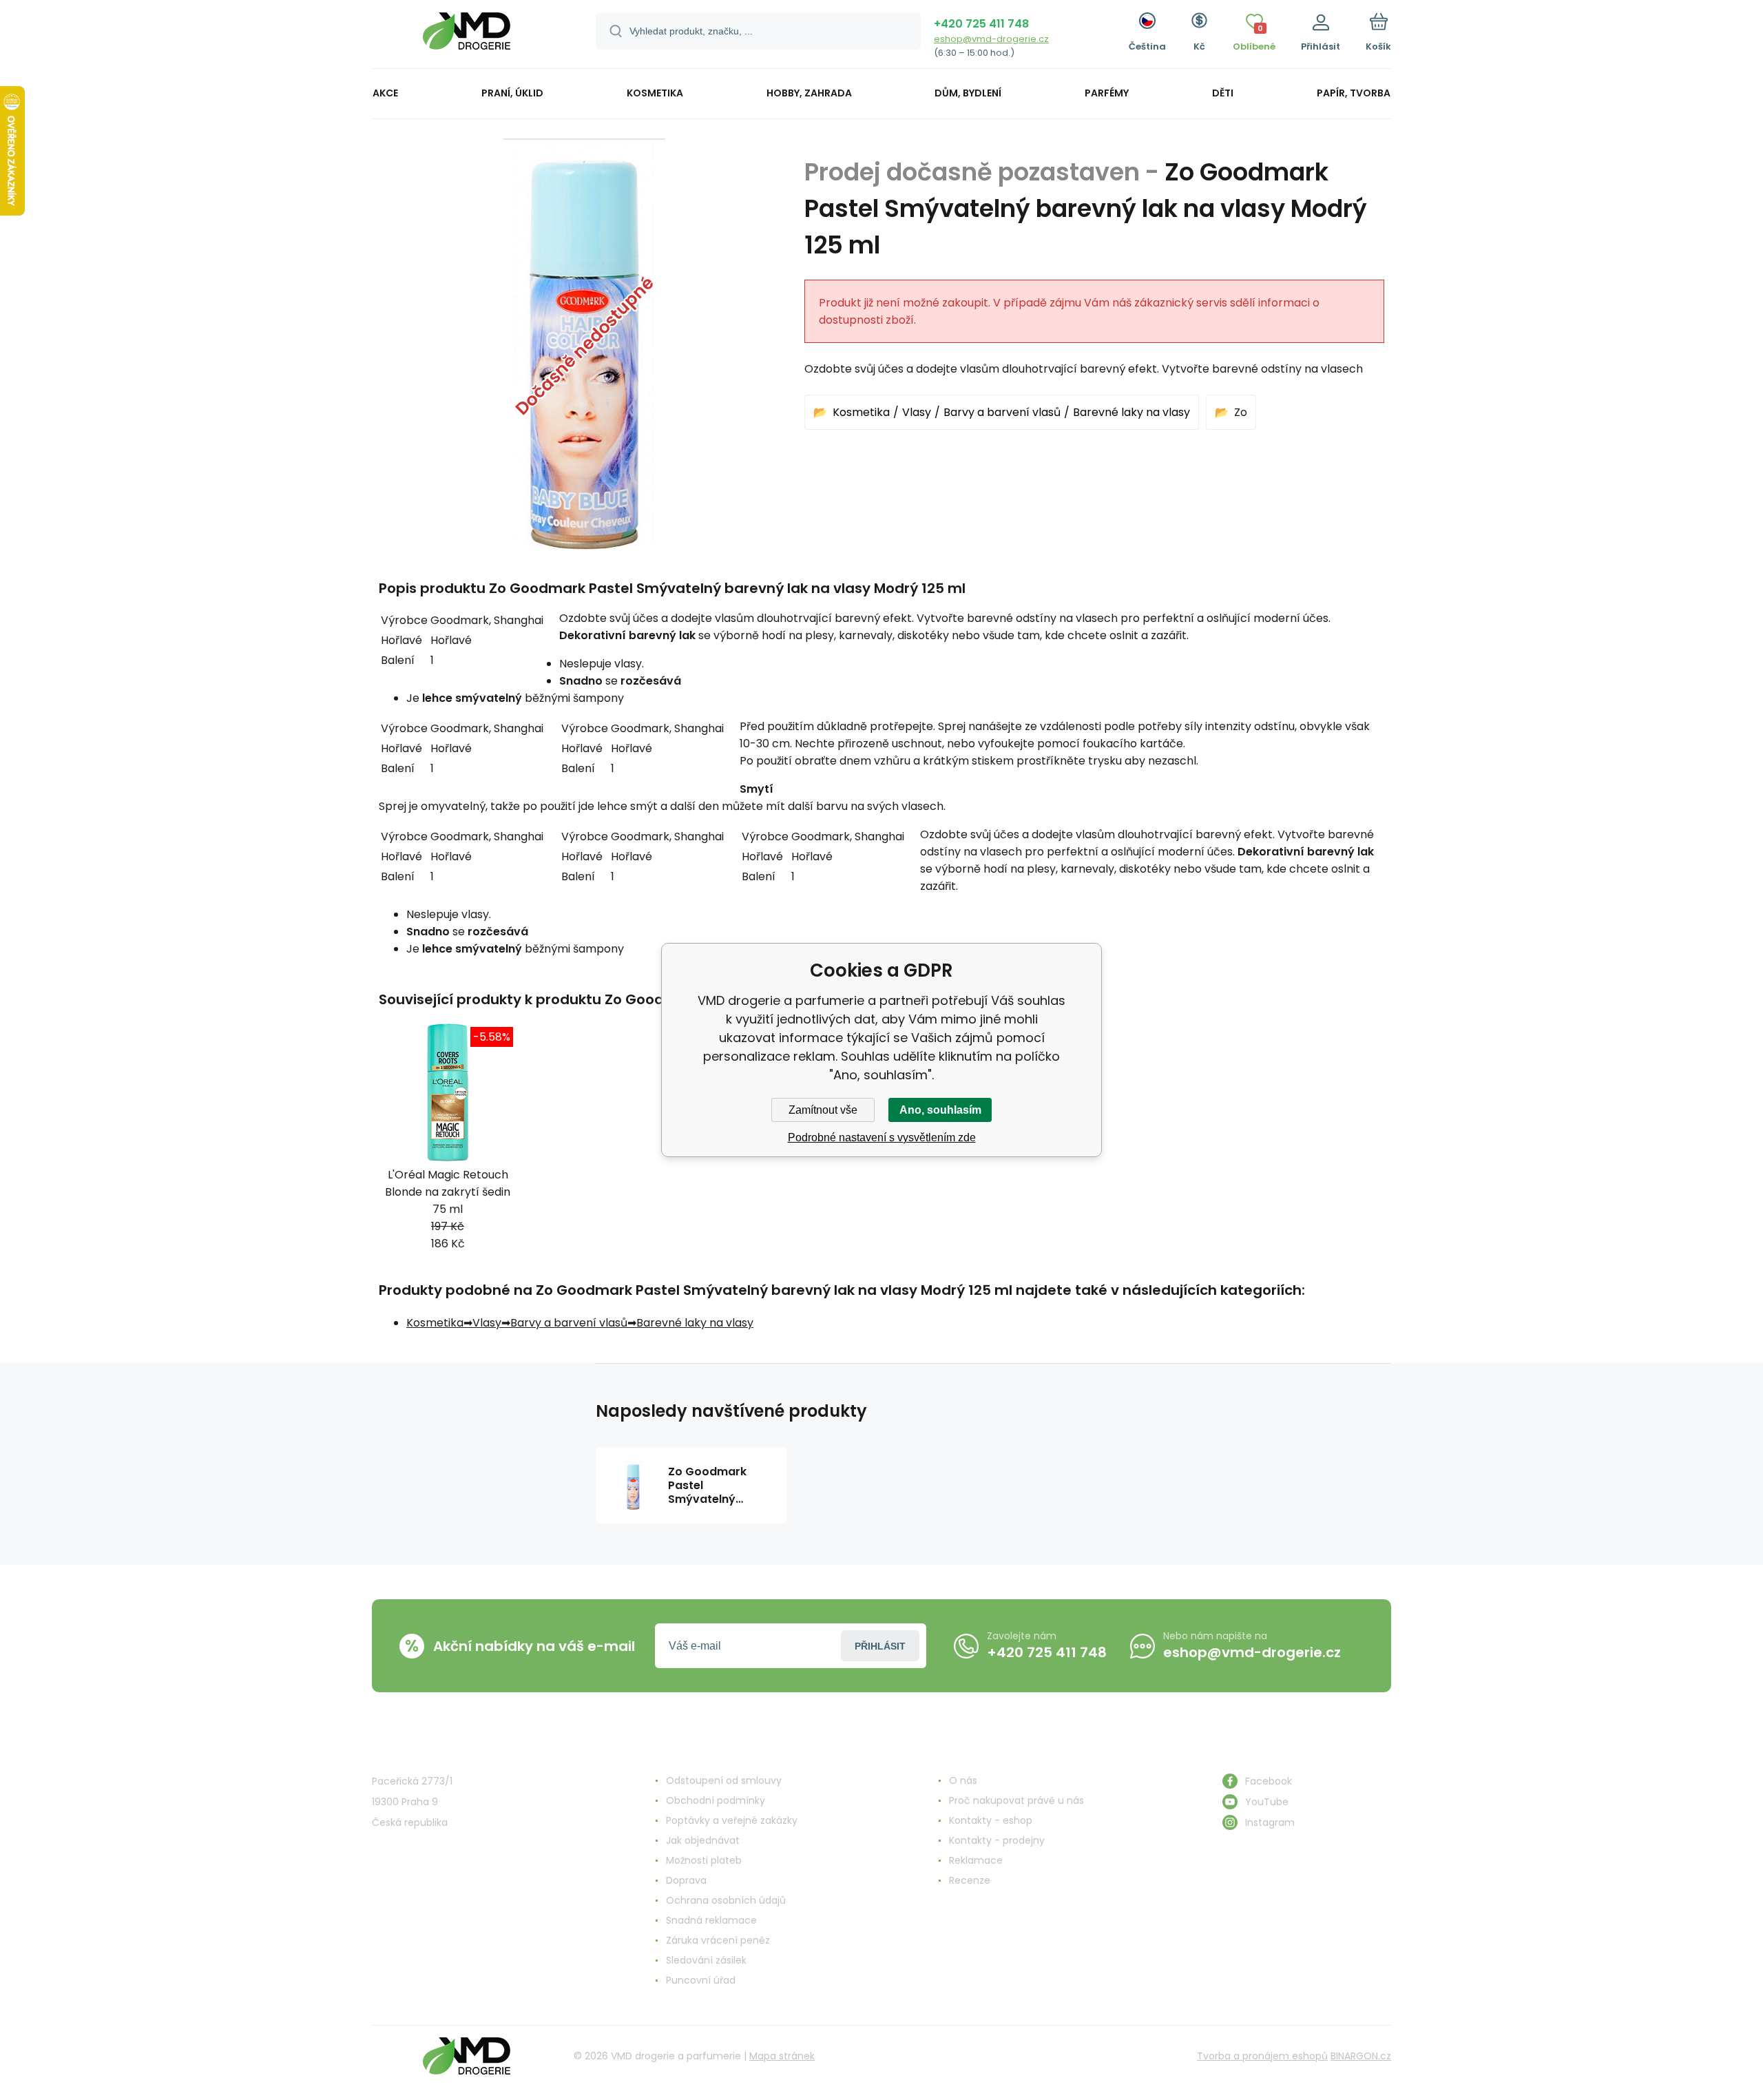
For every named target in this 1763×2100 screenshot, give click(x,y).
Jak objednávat (703, 1840)
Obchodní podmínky (716, 1800)
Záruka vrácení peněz (718, 1940)
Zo (1241, 412)
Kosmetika (861, 412)
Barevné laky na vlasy (1131, 412)
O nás (963, 1780)
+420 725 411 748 (981, 24)
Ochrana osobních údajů (726, 1900)
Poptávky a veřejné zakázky (732, 1820)
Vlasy (917, 412)
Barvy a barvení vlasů (1002, 412)
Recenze (970, 1880)
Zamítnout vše (823, 1110)
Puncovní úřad (701, 1980)
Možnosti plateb (704, 1860)
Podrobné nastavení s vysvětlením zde (882, 1137)
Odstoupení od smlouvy (724, 1780)
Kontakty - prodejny (997, 1840)
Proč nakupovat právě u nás (1016, 1800)
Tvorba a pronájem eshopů (1262, 2056)
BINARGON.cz (1361, 2056)
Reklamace (976, 1860)
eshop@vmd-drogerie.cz (991, 39)
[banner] (467, 36)
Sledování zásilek (706, 1960)
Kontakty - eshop (991, 1820)
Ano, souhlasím (940, 1110)
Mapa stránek (782, 2056)
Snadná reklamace (711, 1920)
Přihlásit (880, 1646)
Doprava (686, 1880)
